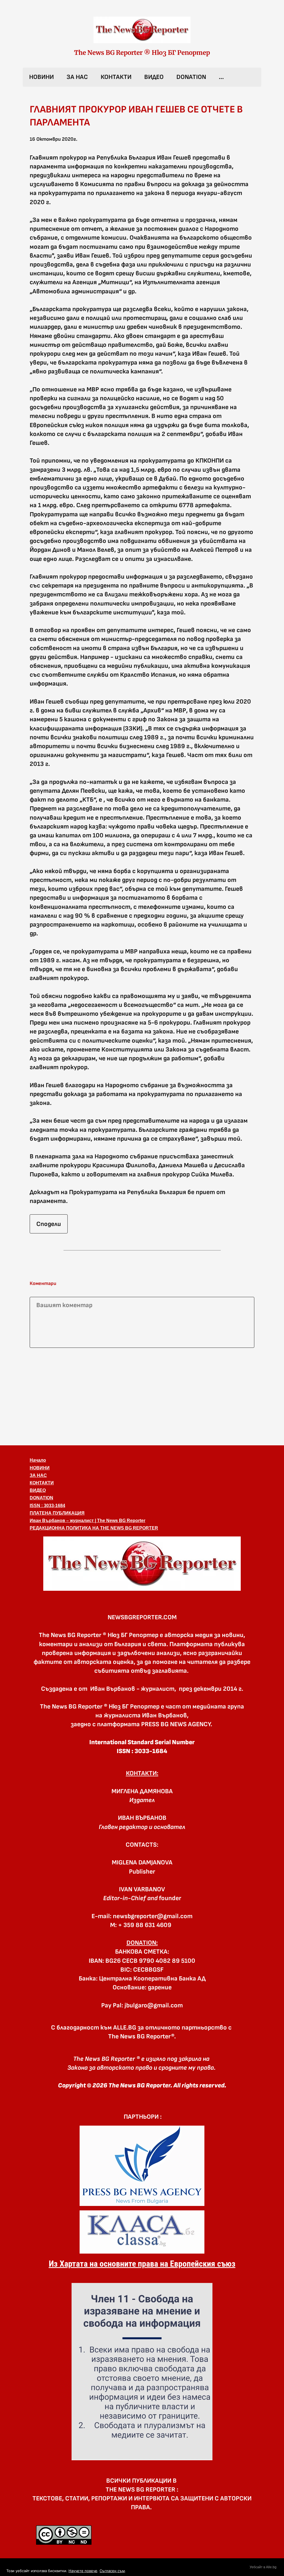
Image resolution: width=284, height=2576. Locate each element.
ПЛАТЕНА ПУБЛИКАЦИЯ (57, 1513)
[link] (142, 30)
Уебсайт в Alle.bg (263, 2567)
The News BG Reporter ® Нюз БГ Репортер (142, 53)
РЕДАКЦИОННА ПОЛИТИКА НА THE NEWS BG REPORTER (94, 1528)
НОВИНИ (41, 77)
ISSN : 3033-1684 (47, 1506)
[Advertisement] (142, 1395)
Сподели (49, 1224)
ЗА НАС (77, 77)
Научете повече (83, 2571)
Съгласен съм (112, 2571)
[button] (142, 1564)
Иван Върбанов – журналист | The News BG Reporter (88, 1521)
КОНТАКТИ (116, 77)
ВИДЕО (154, 77)
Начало (38, 1460)
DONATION (191, 77)
